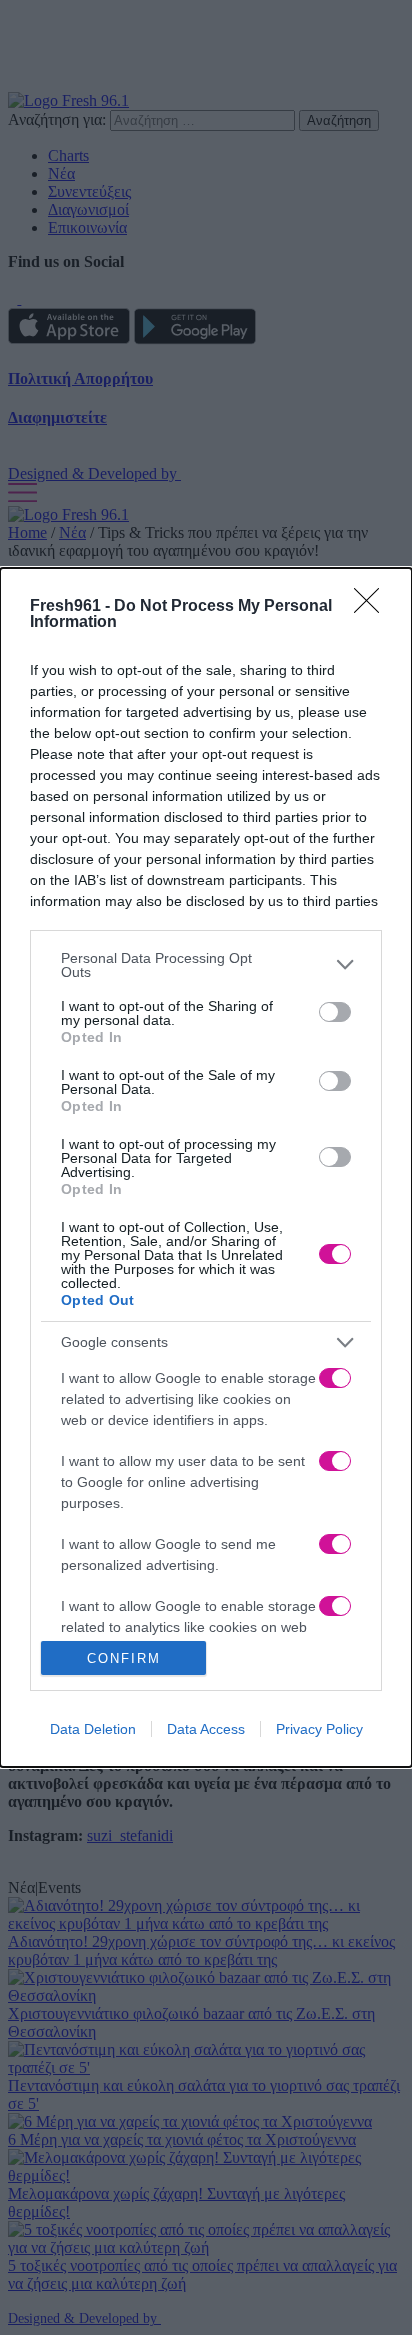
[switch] (335, 1012)
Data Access (206, 1729)
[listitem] (206, 965)
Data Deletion (93, 1729)
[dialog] (206, 1168)
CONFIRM (124, 1658)
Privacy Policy (319, 1729)
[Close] (373, 607)
